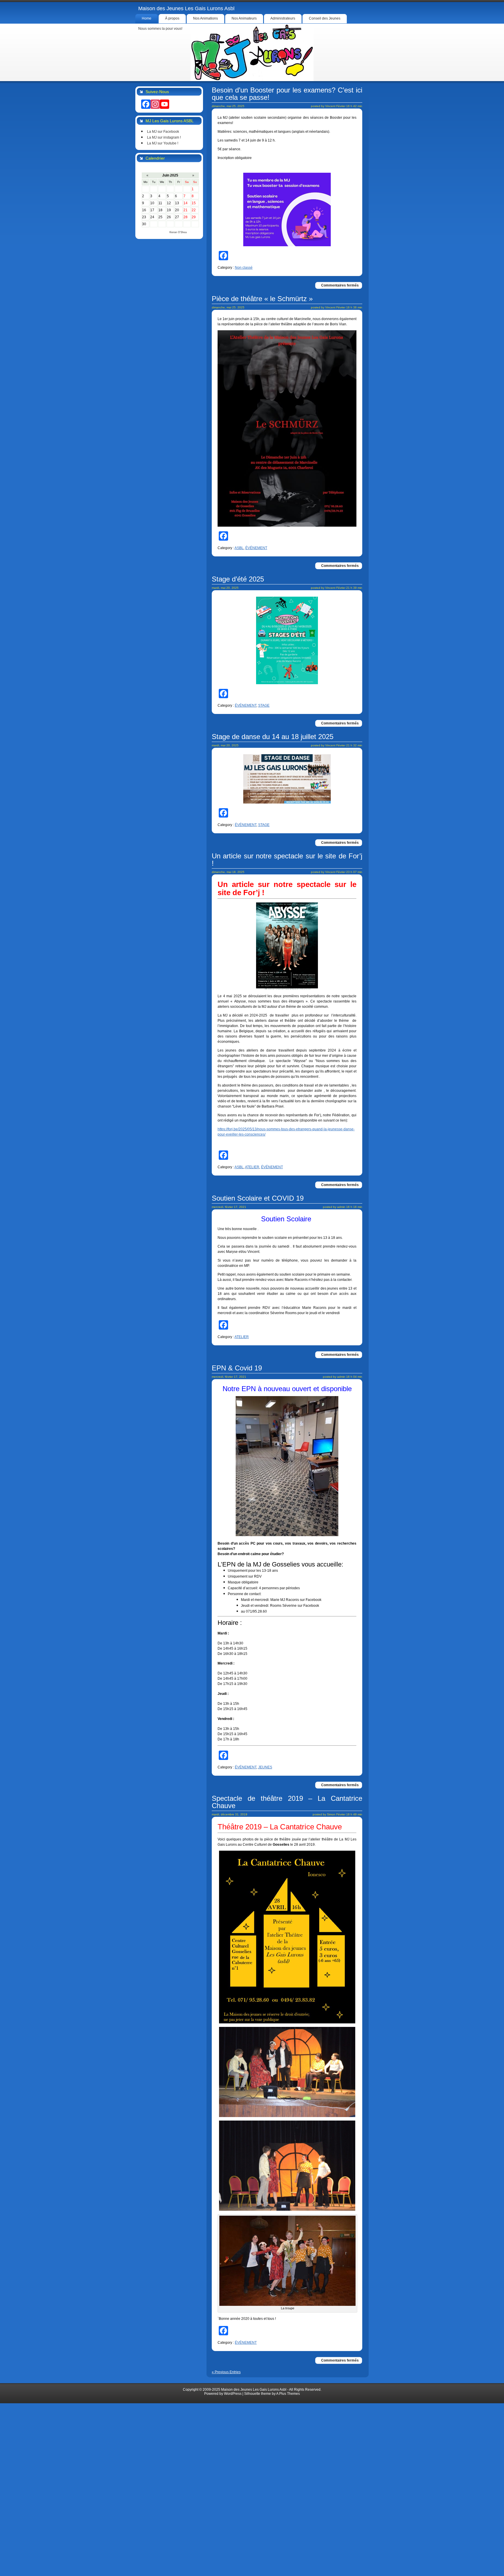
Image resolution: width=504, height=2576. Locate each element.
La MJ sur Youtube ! (163, 143)
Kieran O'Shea (178, 232)
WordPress (233, 2394)
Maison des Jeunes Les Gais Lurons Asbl (186, 8)
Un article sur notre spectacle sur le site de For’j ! (287, 860)
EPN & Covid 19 (237, 1368)
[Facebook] (146, 104)
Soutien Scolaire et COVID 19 (258, 1198)
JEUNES (265, 1767)
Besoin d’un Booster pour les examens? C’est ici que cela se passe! (287, 94)
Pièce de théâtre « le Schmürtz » (262, 299)
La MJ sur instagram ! (164, 137)
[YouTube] (164, 104)
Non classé (244, 268)
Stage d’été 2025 (238, 579)
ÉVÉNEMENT (256, 548)
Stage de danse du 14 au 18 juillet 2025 (273, 737)
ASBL (239, 548)
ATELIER (252, 1167)
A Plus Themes (288, 2394)
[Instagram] (155, 104)
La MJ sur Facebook (163, 132)
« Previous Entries (226, 2372)
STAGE (264, 705)
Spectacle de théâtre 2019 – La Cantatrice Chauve (287, 1802)
